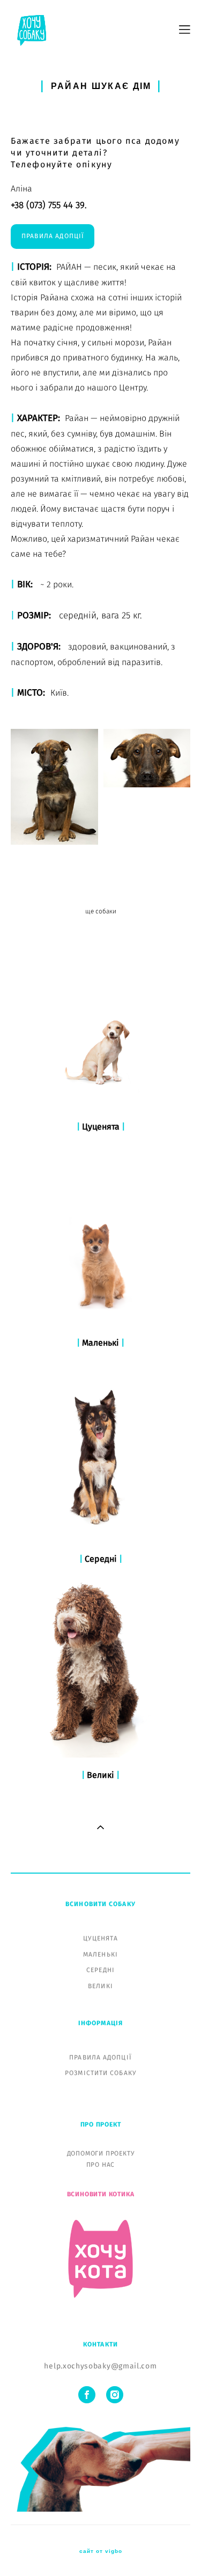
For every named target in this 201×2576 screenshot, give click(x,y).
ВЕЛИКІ (100, 1986)
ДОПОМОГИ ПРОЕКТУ (101, 2153)
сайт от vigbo (101, 2551)
